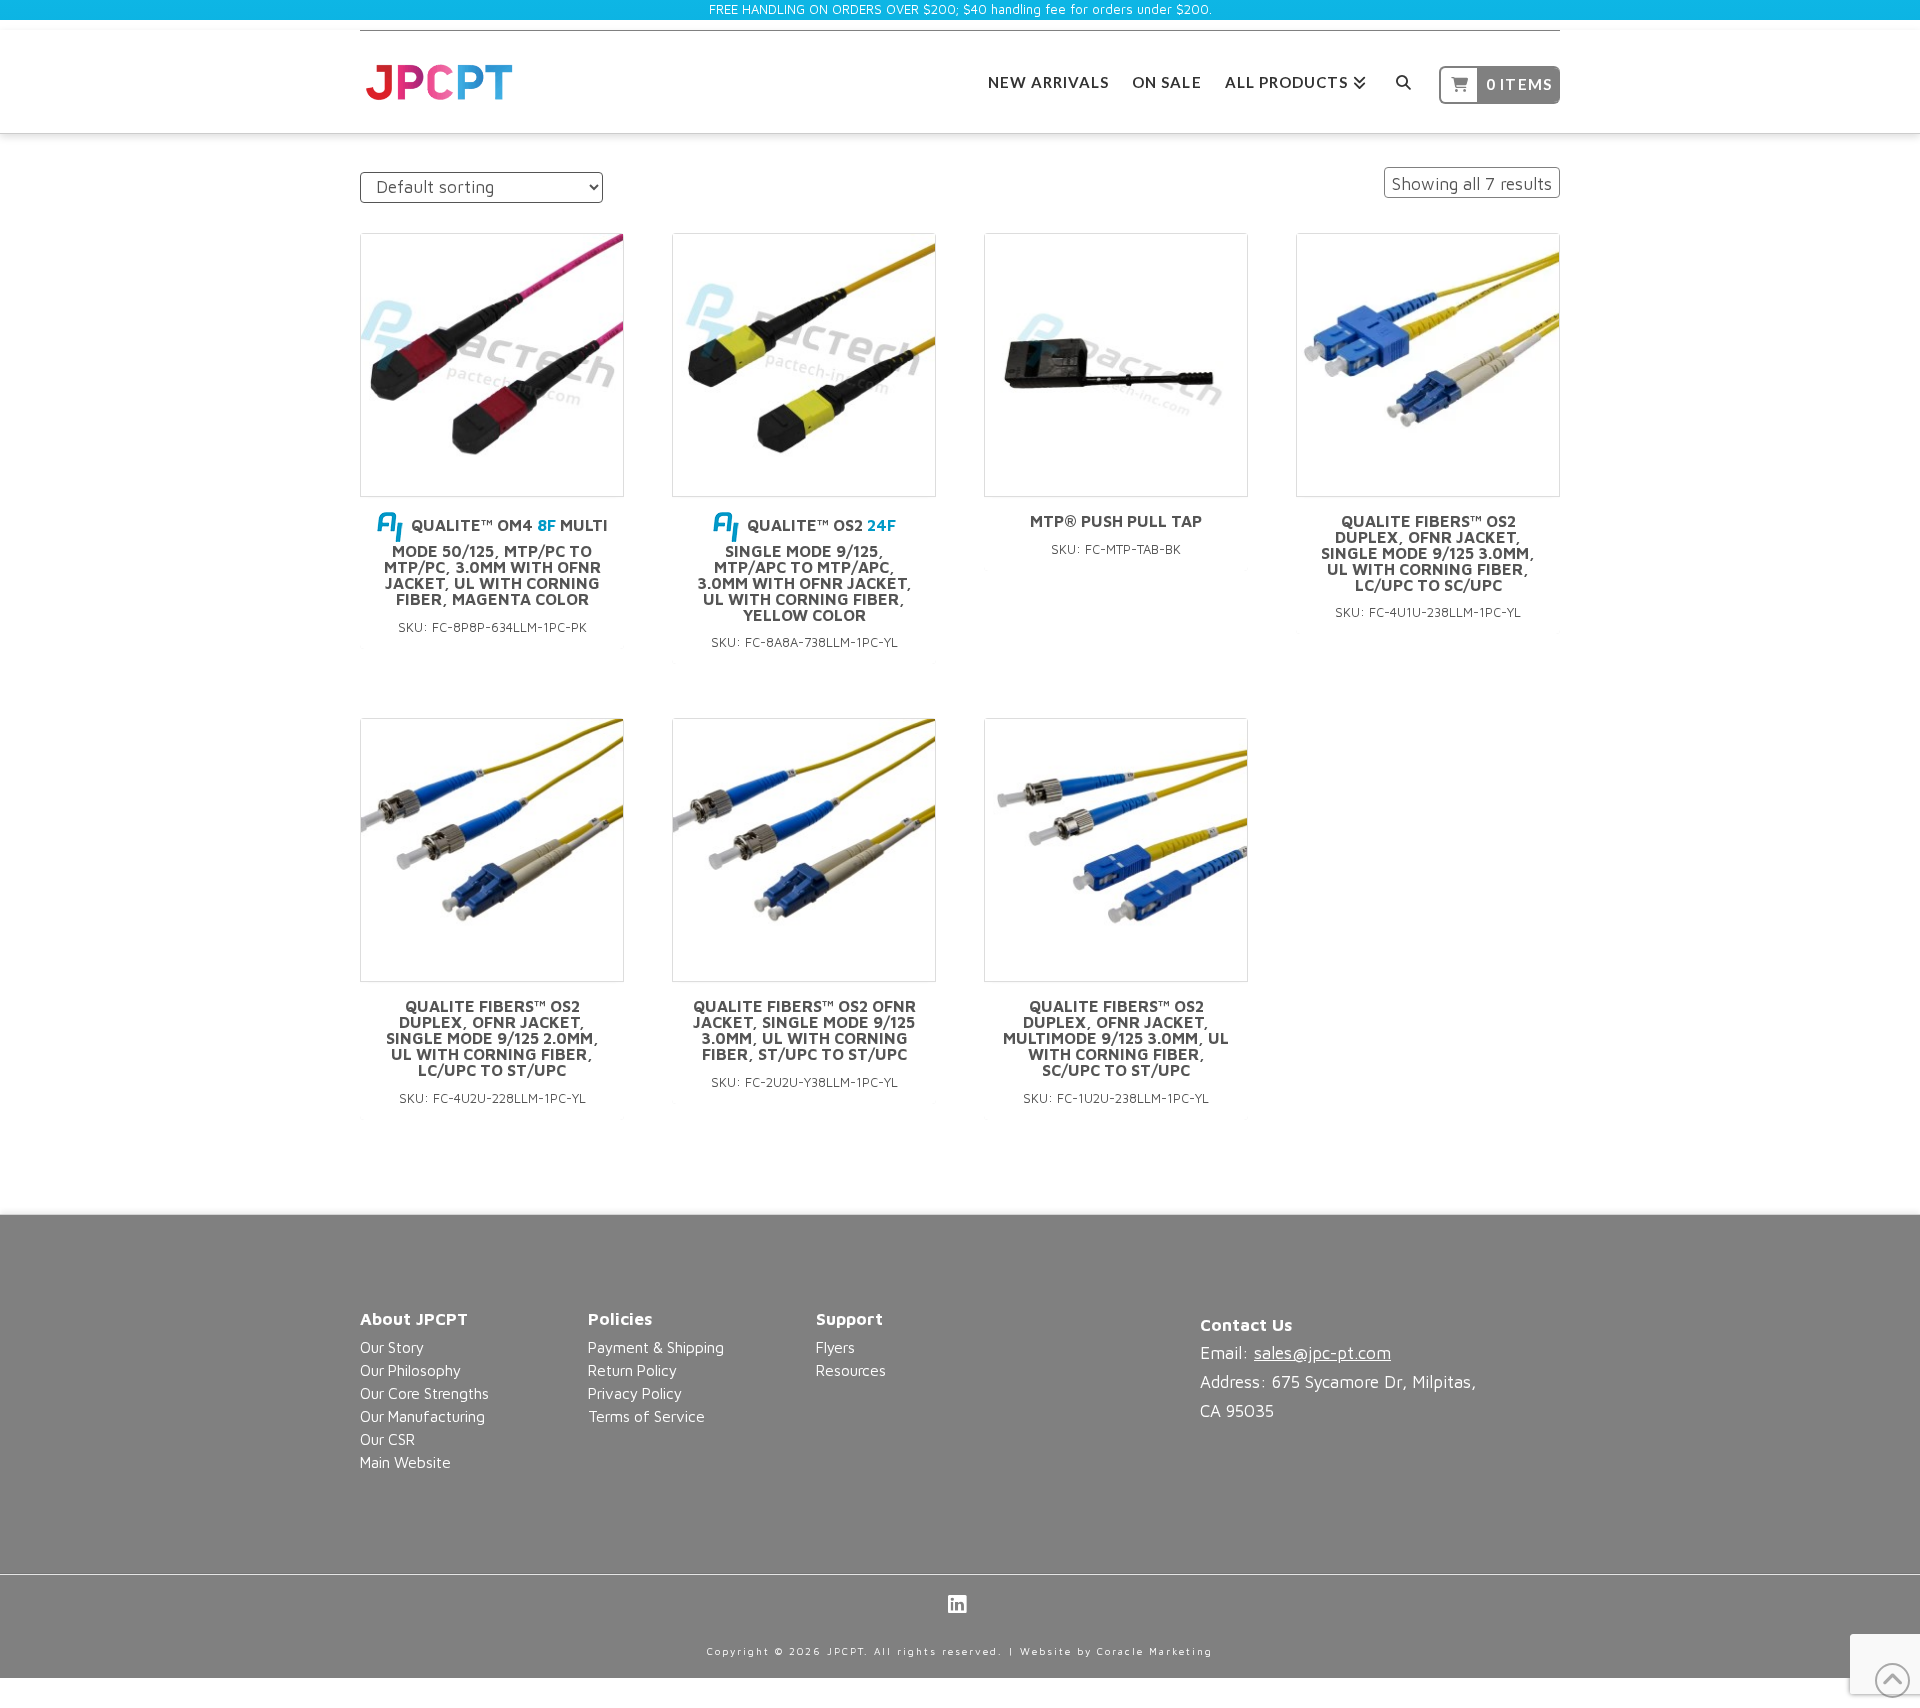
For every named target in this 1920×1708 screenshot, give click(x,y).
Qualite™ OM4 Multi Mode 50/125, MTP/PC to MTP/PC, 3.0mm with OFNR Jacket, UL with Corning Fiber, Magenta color (496, 562)
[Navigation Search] (1402, 79)
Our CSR (387, 1439)
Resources (851, 1370)
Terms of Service (646, 1416)
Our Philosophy (410, 1370)
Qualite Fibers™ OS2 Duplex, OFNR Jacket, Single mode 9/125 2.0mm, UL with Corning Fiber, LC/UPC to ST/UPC (492, 1037)
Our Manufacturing (422, 1416)
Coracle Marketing (1155, 1651)
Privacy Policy (635, 1393)
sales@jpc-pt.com (1322, 1353)
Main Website (405, 1462)
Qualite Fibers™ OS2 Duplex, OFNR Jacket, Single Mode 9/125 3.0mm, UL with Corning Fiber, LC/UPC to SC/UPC (1428, 552)
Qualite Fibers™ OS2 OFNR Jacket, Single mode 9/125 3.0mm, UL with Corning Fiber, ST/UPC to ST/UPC (804, 1029)
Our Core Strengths (424, 1393)
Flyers (835, 1347)
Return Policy (632, 1370)
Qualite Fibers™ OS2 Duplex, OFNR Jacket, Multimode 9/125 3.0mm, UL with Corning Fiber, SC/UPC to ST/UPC (1116, 1037)
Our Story (392, 1347)
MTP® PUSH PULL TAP (1116, 521)
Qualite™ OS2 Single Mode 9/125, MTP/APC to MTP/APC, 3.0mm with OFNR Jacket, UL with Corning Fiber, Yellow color (804, 569)
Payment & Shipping (656, 1347)
